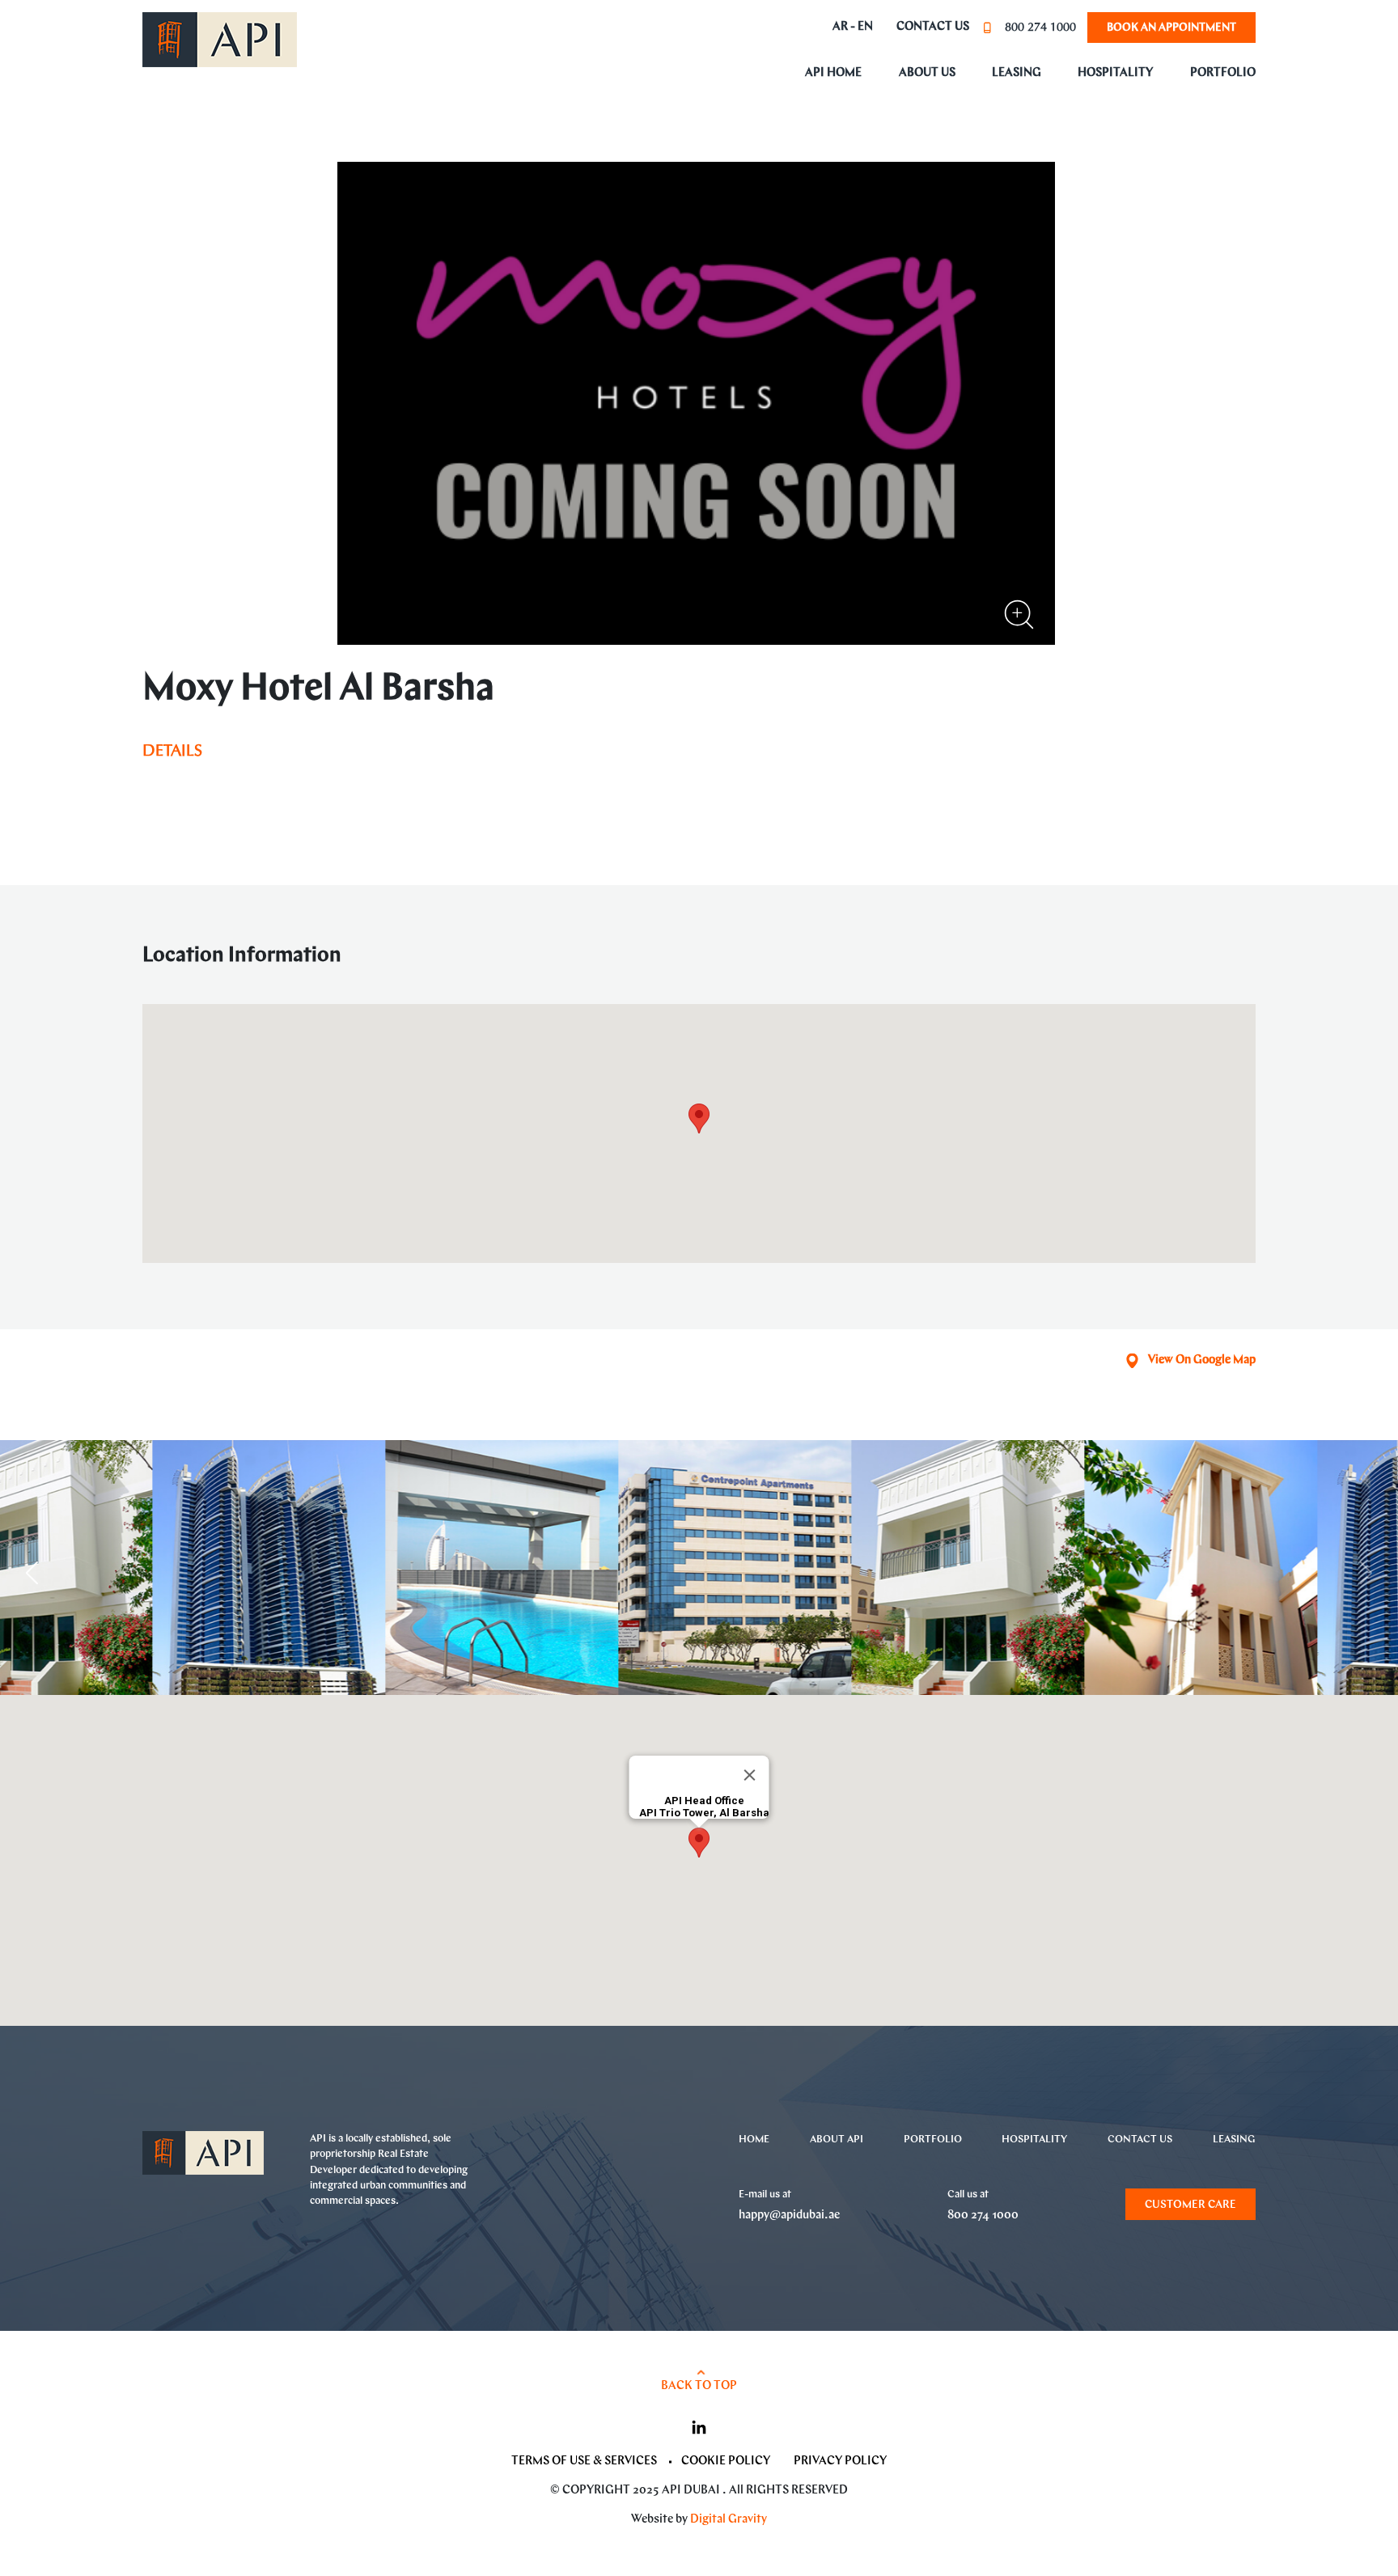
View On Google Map (1202, 1360)
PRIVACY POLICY (840, 2462)
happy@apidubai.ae (789, 2216)
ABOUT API (837, 2140)
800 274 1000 (1040, 28)
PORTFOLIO (1223, 73)
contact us (933, 28)
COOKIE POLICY (726, 2462)
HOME (754, 2140)
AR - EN (853, 28)
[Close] (750, 1775)
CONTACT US (1140, 2140)
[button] (32, 1573)
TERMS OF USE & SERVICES (584, 2462)
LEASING (1017, 73)
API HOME (833, 73)
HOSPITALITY (1115, 73)
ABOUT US (927, 73)
